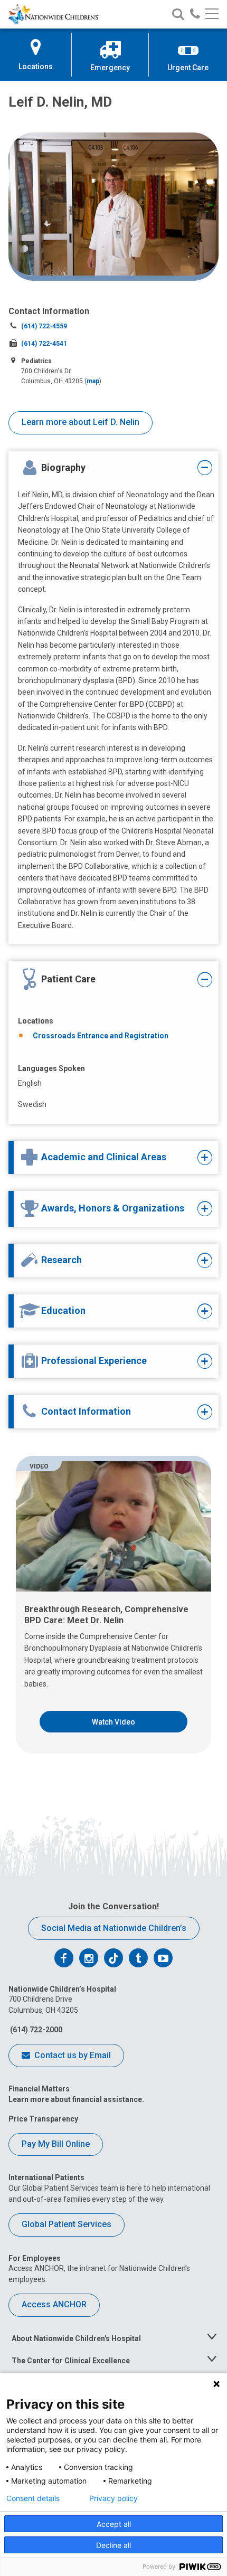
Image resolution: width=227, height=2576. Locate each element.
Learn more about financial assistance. (76, 2099)
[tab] (106, 468)
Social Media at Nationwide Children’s (114, 1928)
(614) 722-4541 (44, 344)
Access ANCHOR (54, 2304)
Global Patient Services (67, 2224)
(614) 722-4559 (44, 326)
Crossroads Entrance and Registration (101, 1036)
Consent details (33, 2498)
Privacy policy (113, 2498)
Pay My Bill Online (56, 2144)
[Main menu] (212, 15)
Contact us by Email (72, 2055)
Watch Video (113, 1722)
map (93, 381)
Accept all (114, 2524)
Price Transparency (43, 2119)
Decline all (113, 2545)
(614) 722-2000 (35, 2030)
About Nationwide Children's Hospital (76, 2338)
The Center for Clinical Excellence (71, 2361)
